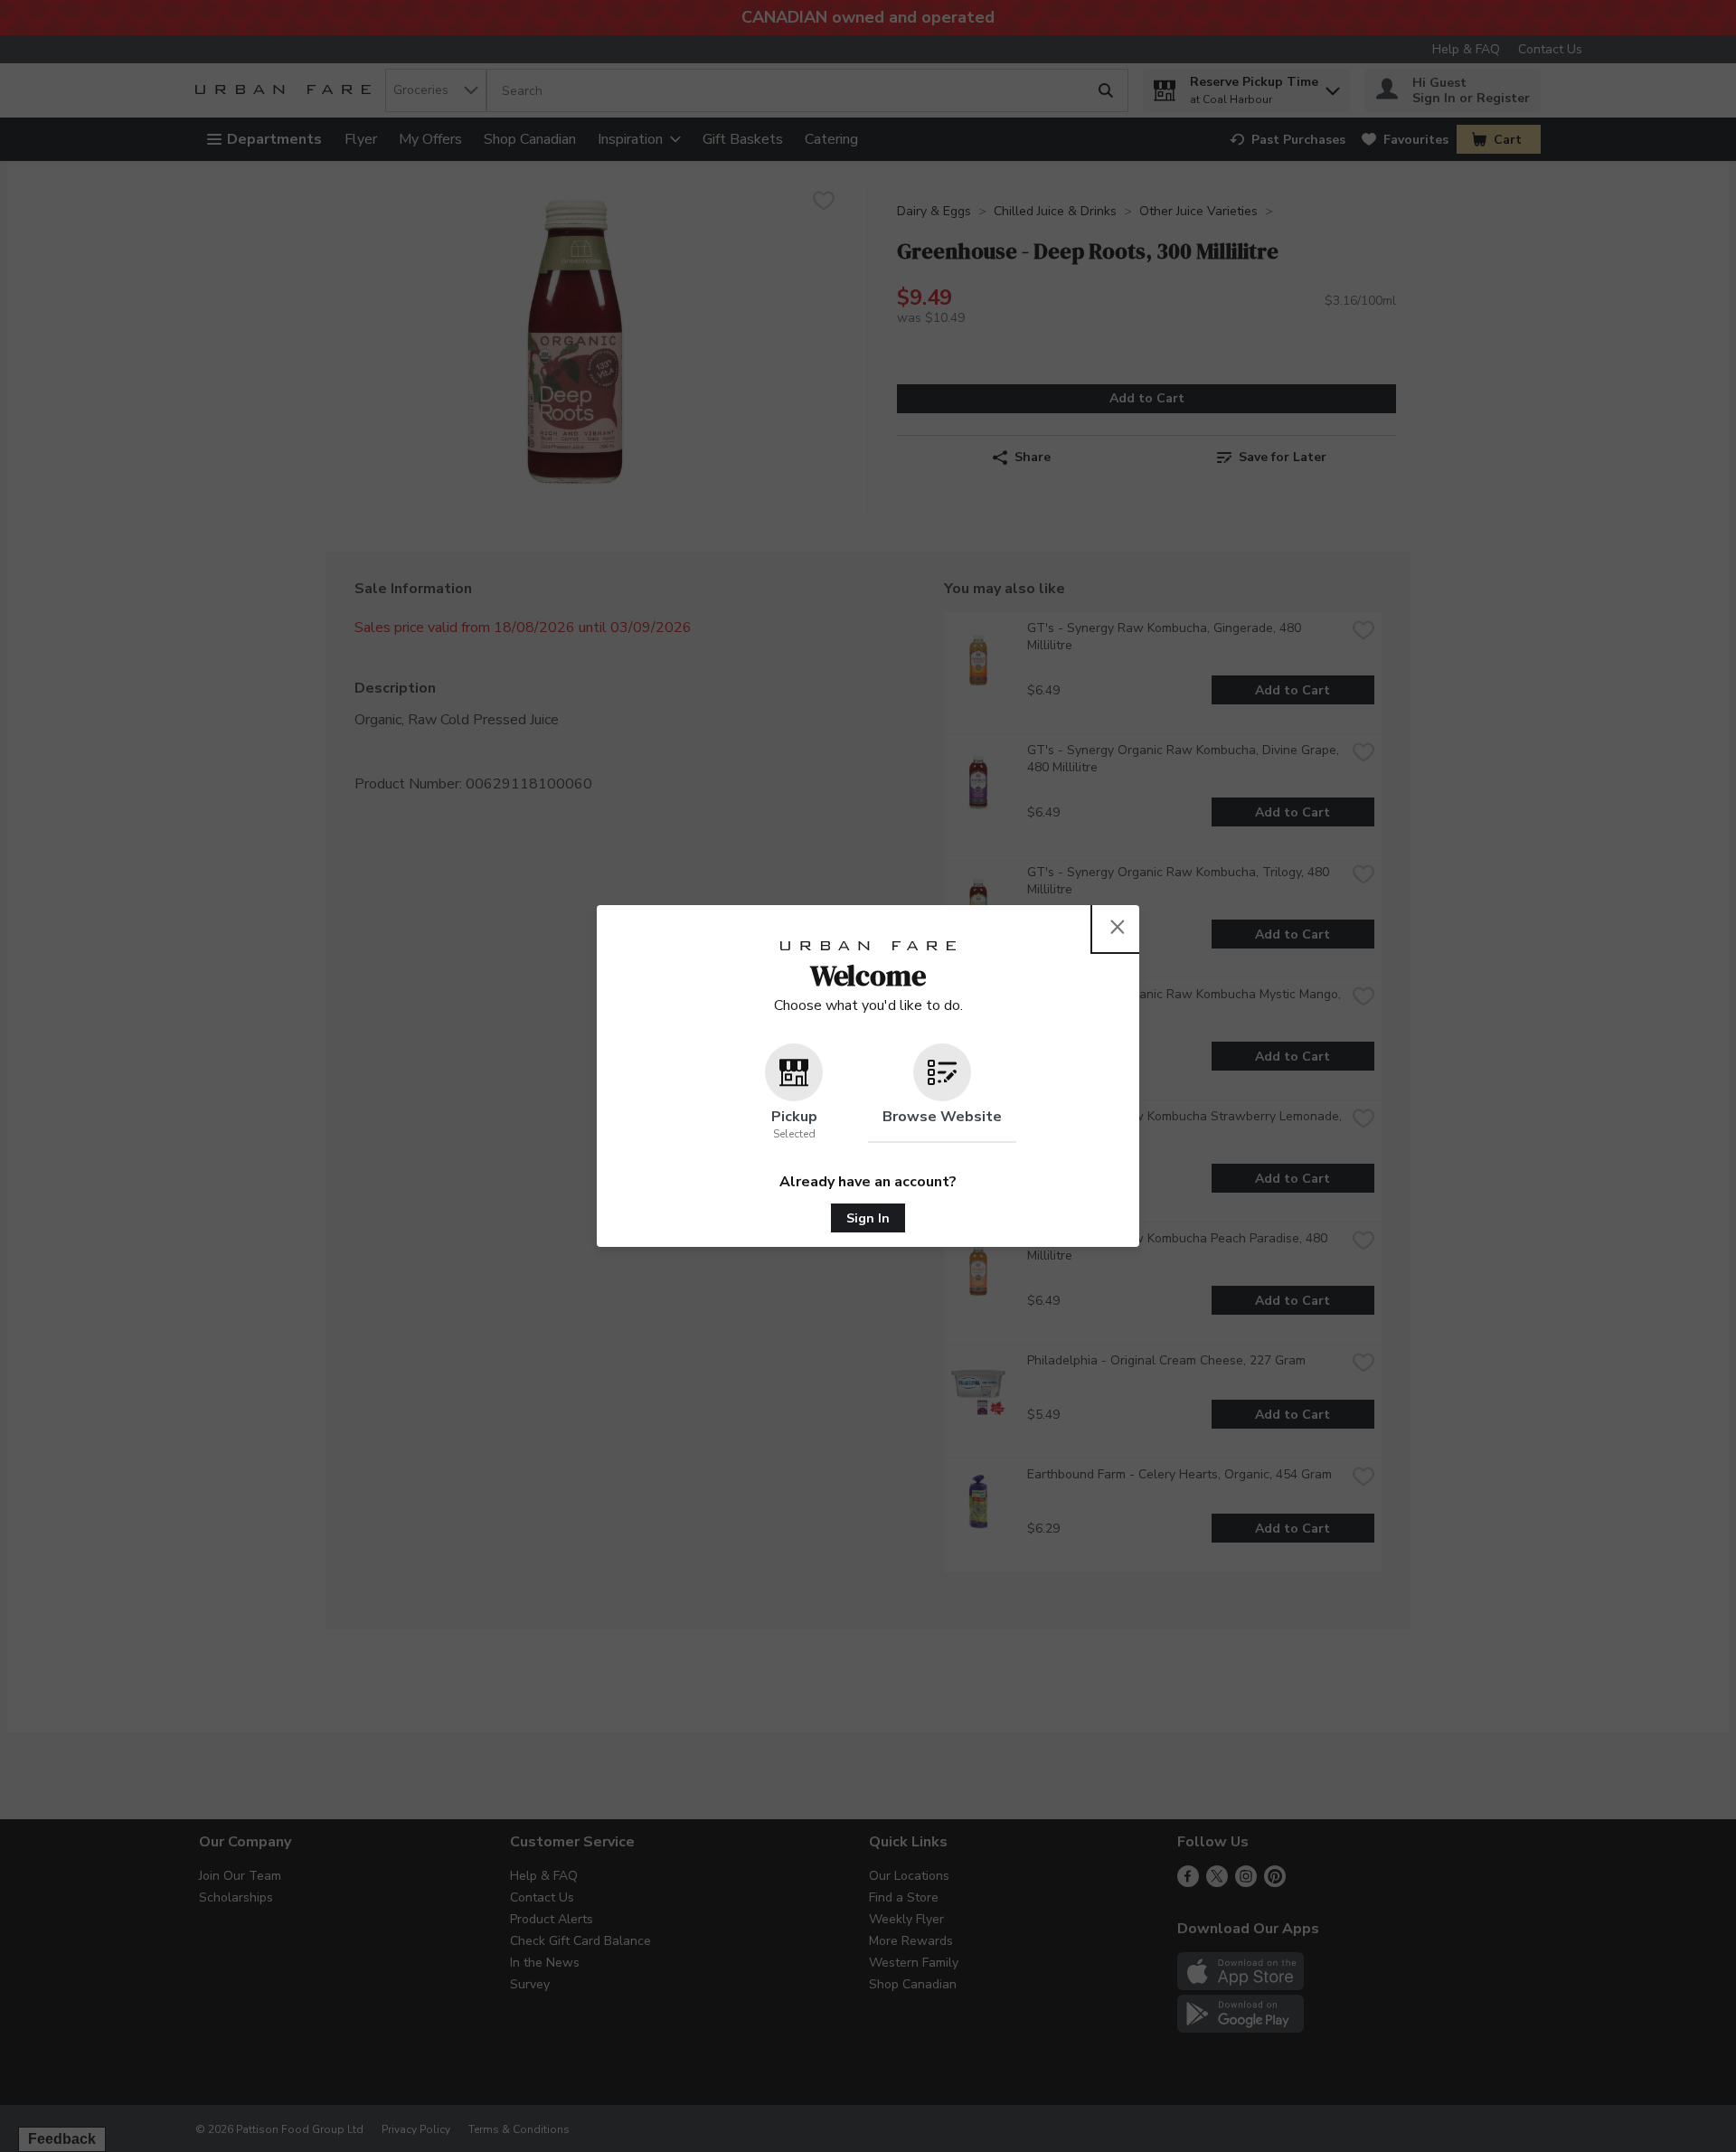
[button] (794, 1093)
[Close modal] (1118, 927)
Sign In (868, 1218)
